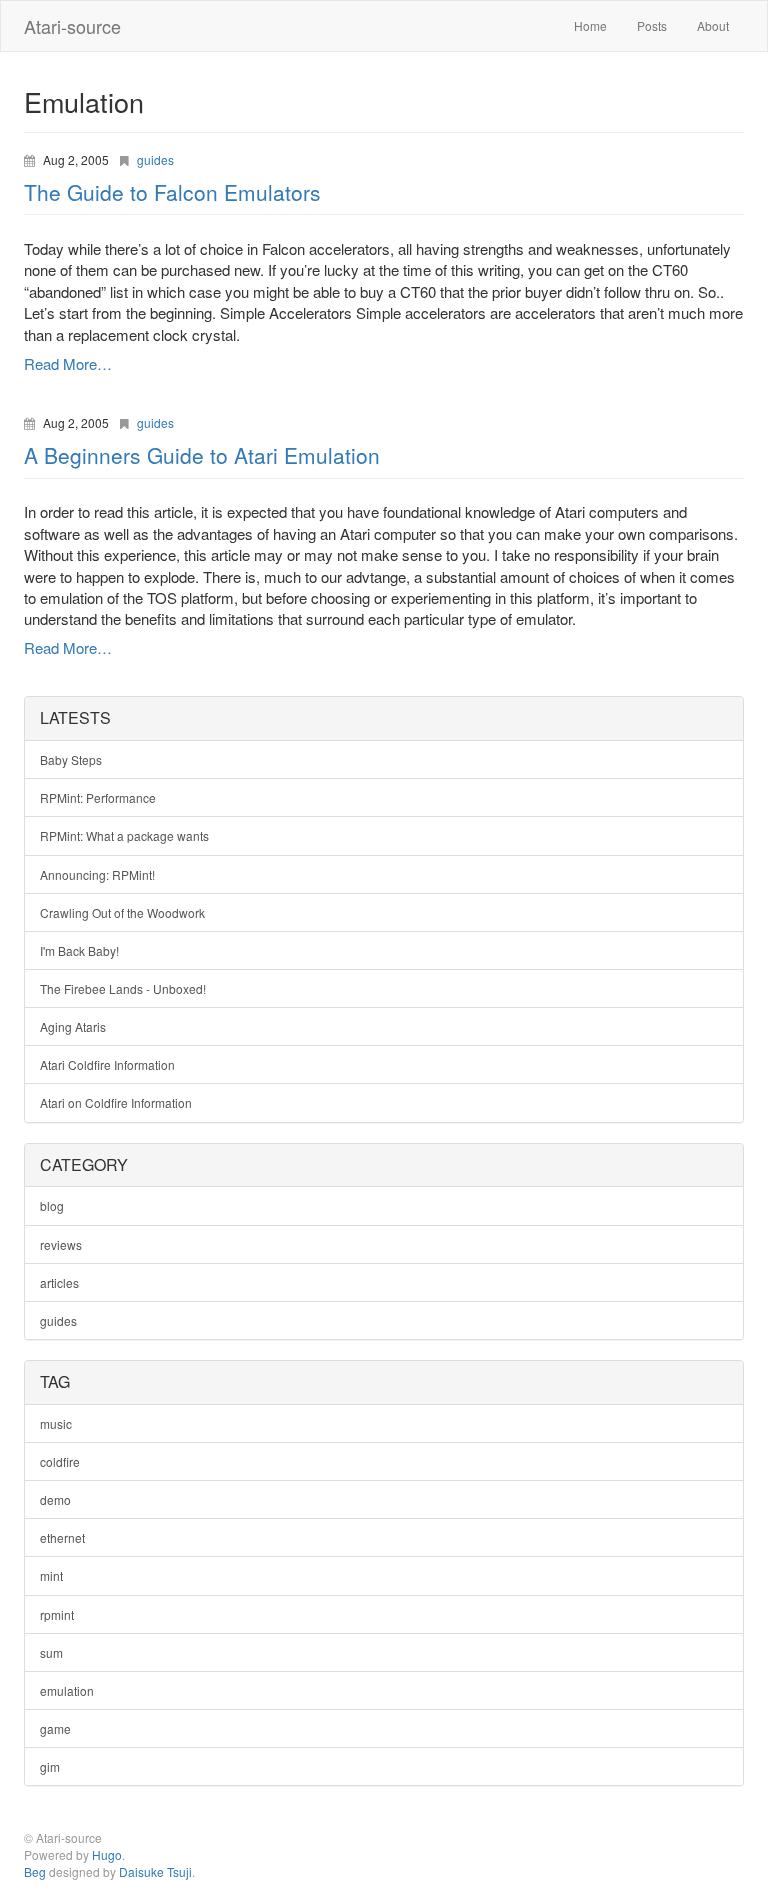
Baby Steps (71, 759)
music (56, 1423)
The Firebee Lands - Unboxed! (123, 988)
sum (51, 1652)
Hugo (107, 1854)
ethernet (62, 1537)
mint (51, 1575)
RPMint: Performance (98, 797)
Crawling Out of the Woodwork (122, 912)
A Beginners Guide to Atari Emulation (202, 455)
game (55, 1728)
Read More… (68, 363)
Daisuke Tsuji (155, 1871)
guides (155, 159)
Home (590, 25)
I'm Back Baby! (79, 950)
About (713, 25)
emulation (67, 1690)
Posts (652, 25)
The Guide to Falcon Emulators (172, 192)
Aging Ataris (73, 1026)
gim (50, 1766)
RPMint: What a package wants (124, 835)
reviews (61, 1244)
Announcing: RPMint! (97, 874)
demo (55, 1499)
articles (59, 1282)
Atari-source (72, 26)
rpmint (57, 1614)
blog (52, 1205)
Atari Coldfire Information (107, 1064)
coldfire (60, 1461)
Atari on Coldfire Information (116, 1102)
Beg (35, 1871)
